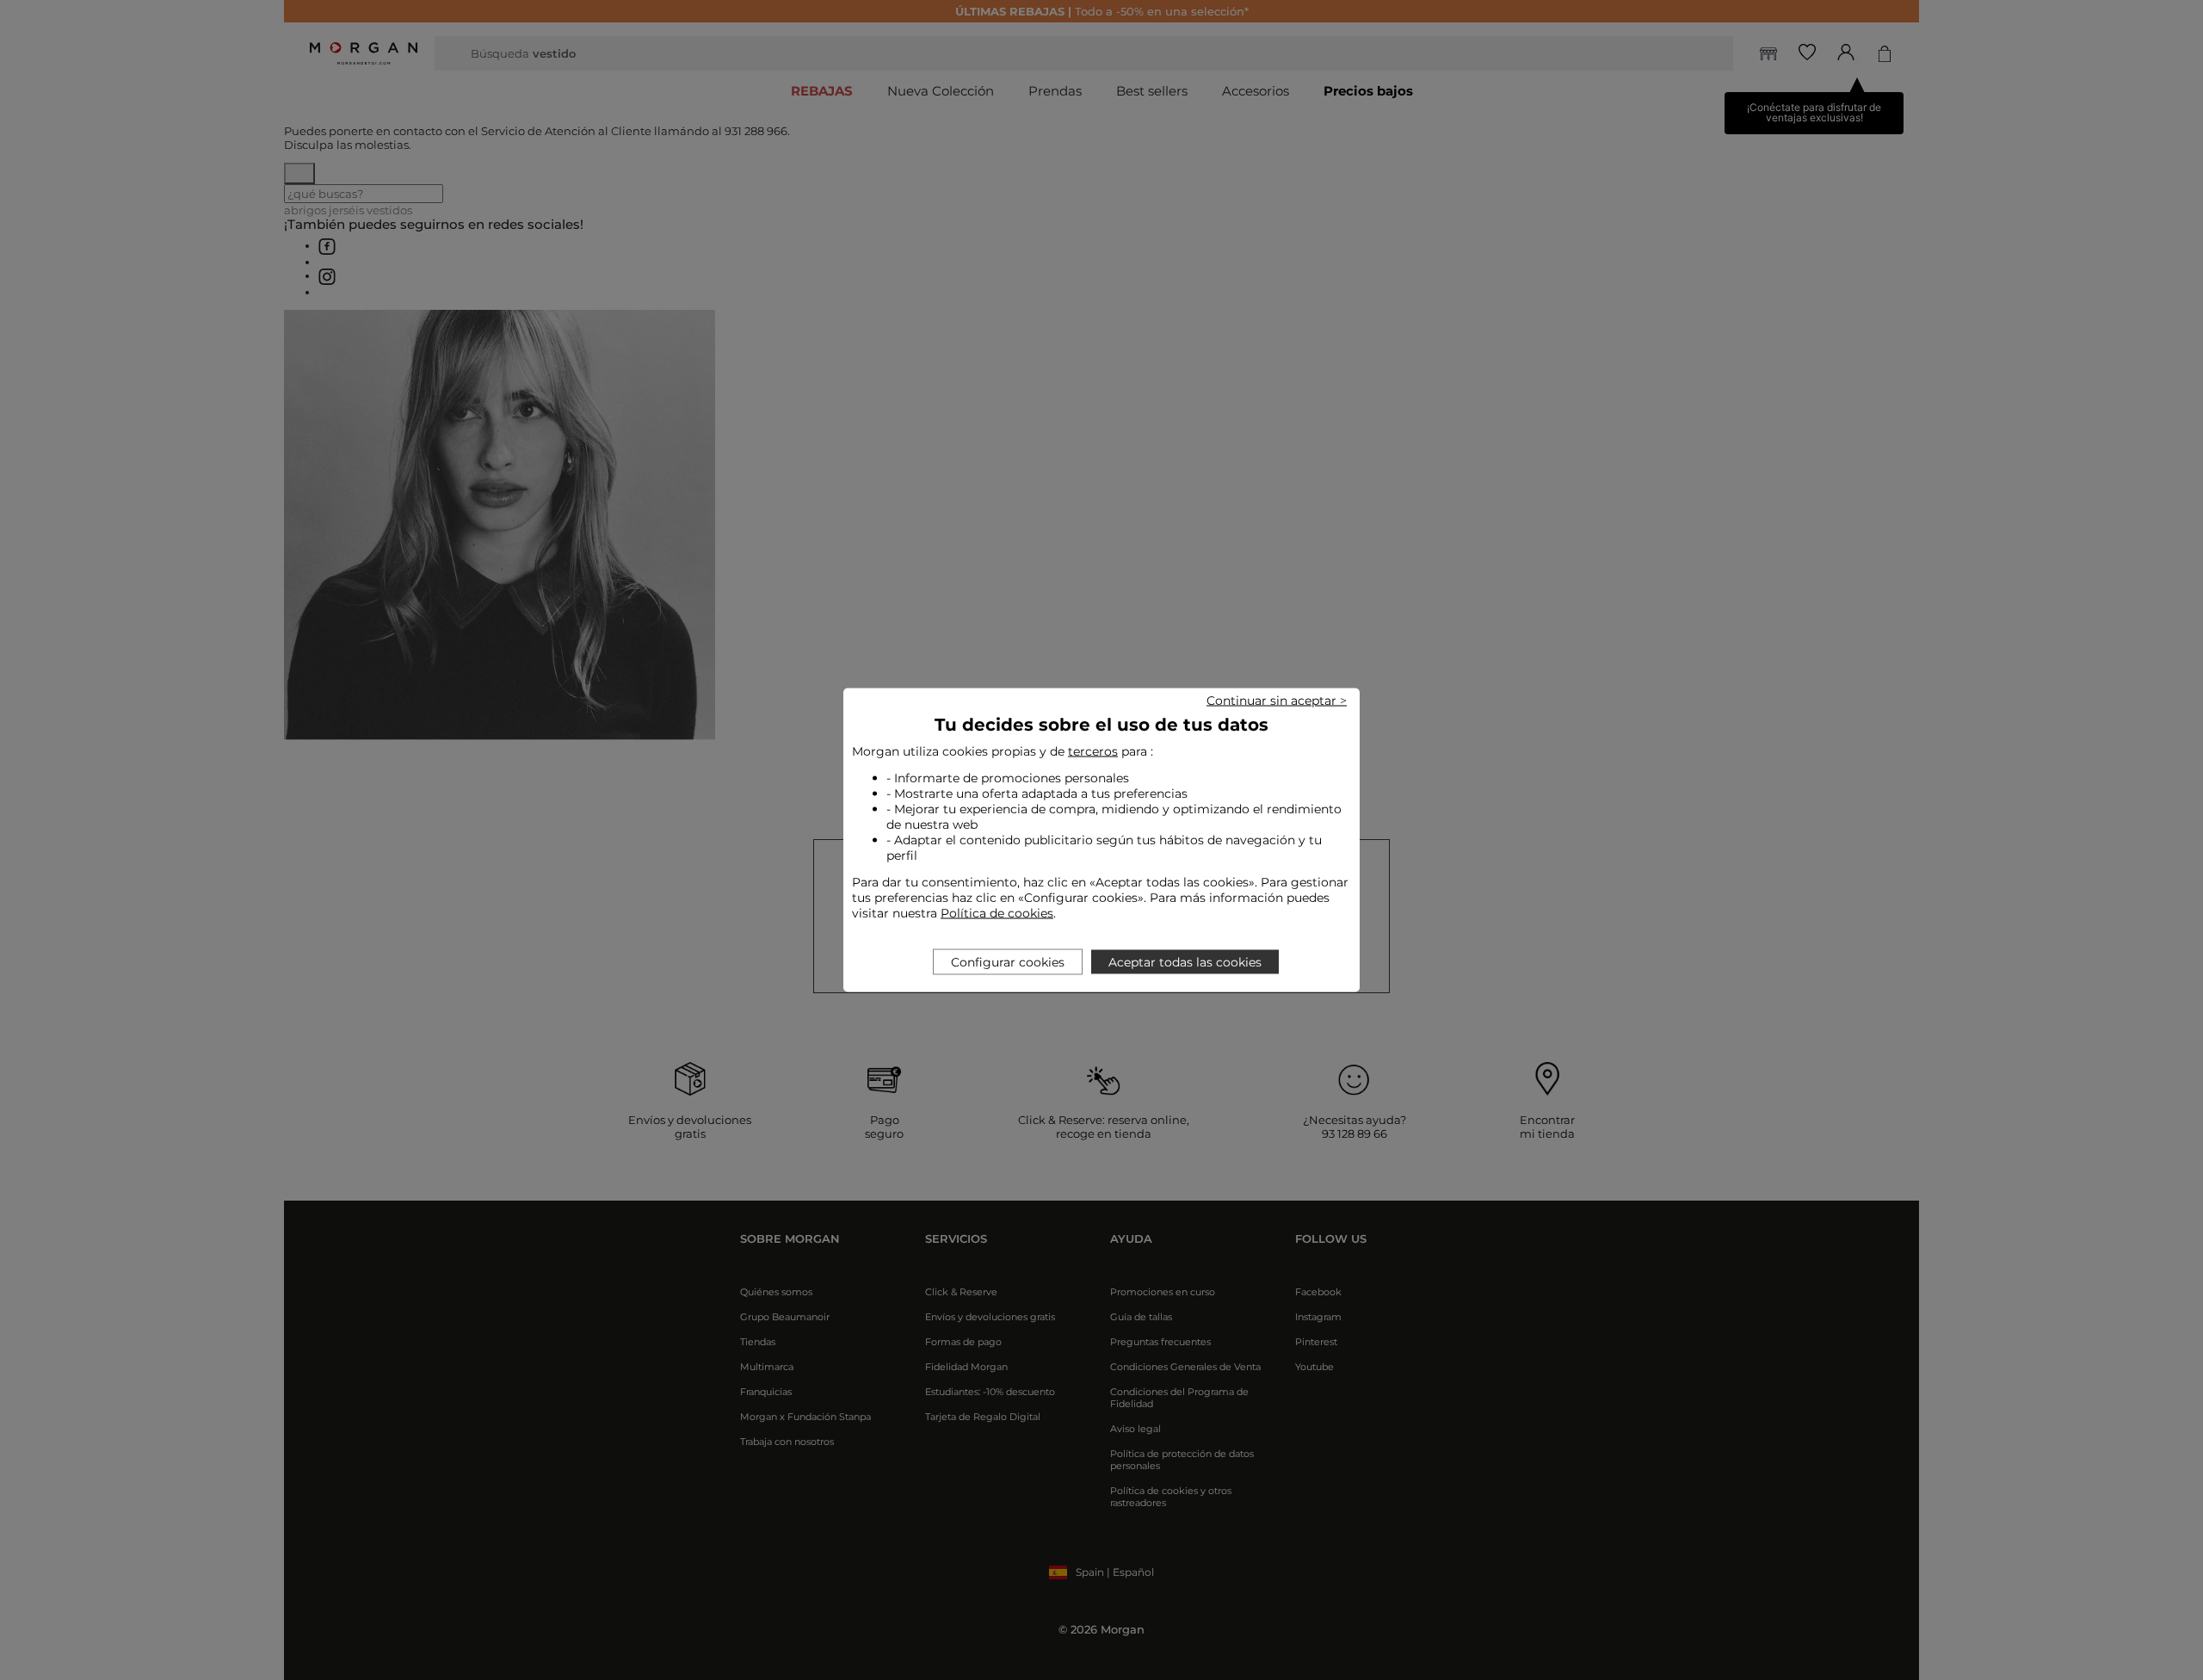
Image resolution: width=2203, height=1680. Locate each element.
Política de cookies (997, 913)
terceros (1093, 751)
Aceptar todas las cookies (1185, 962)
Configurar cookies (1008, 962)
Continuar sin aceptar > (1277, 701)
